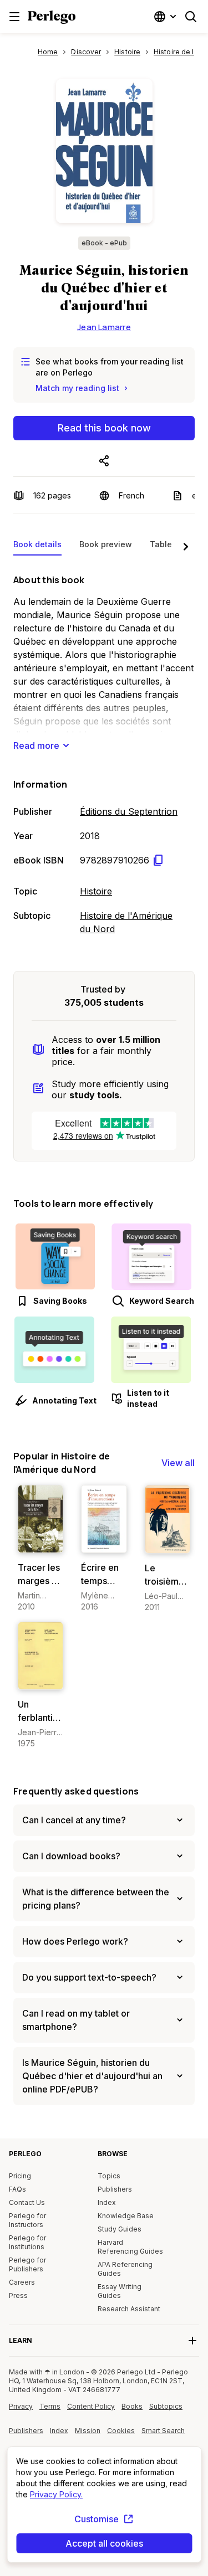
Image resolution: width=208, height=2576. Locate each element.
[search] (191, 17)
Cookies (121, 2431)
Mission (88, 2431)
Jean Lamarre (104, 327)
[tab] (37, 547)
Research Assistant (129, 2309)
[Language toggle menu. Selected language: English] (166, 17)
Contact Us (27, 2202)
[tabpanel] (104, 752)
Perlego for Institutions (27, 2242)
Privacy (21, 2406)
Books (132, 2406)
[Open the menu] (14, 17)
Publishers (115, 2189)
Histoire (96, 891)
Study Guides (120, 2229)
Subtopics (166, 2406)
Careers (22, 2282)
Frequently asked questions (76, 1791)
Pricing (20, 2176)
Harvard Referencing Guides (130, 2247)
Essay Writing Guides (120, 2291)
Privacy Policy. (56, 2494)
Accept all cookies (104, 2543)
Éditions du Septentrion (129, 811)
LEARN (21, 2340)
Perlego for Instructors (27, 2220)
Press (18, 2295)
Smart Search (163, 2431)
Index (107, 2202)
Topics (109, 2176)
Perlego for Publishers (27, 2264)
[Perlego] (52, 18)
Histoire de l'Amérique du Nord (126, 922)
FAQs (17, 2189)
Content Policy (91, 2410)
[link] (40, 1549)
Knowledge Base (126, 2216)
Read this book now (104, 428)
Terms (50, 2406)
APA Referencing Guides (125, 2269)
